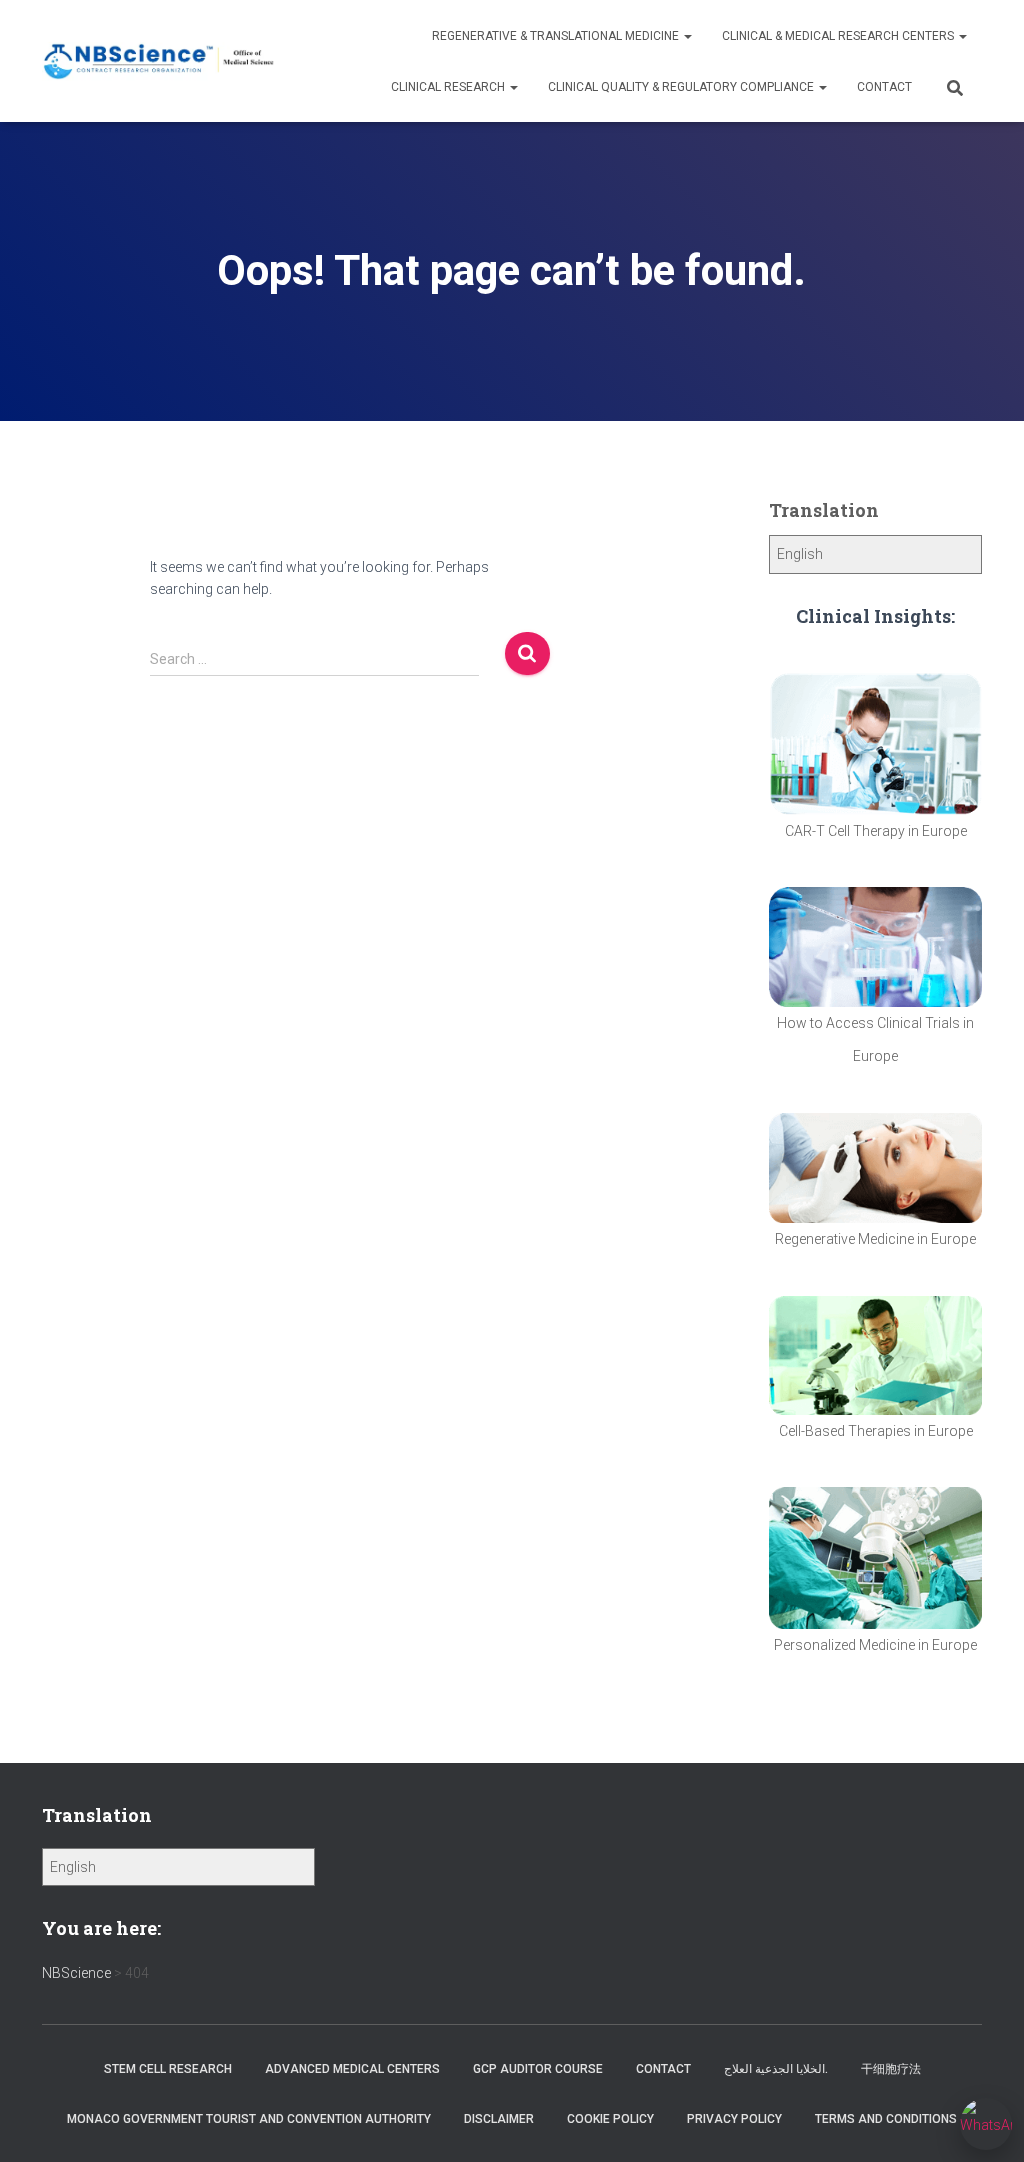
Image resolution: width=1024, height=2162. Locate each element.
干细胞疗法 (891, 2069)
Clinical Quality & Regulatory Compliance (682, 87)
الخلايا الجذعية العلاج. (776, 2069)
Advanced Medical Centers (352, 2069)
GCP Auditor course (538, 2069)
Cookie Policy (610, 2119)
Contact (884, 87)
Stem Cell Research (168, 2069)
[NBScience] (159, 61)
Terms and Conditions (886, 2119)
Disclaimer (499, 2119)
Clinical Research (449, 87)
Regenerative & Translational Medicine (557, 36)
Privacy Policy (734, 2119)
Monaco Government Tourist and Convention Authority (249, 2119)
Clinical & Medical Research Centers (839, 36)
